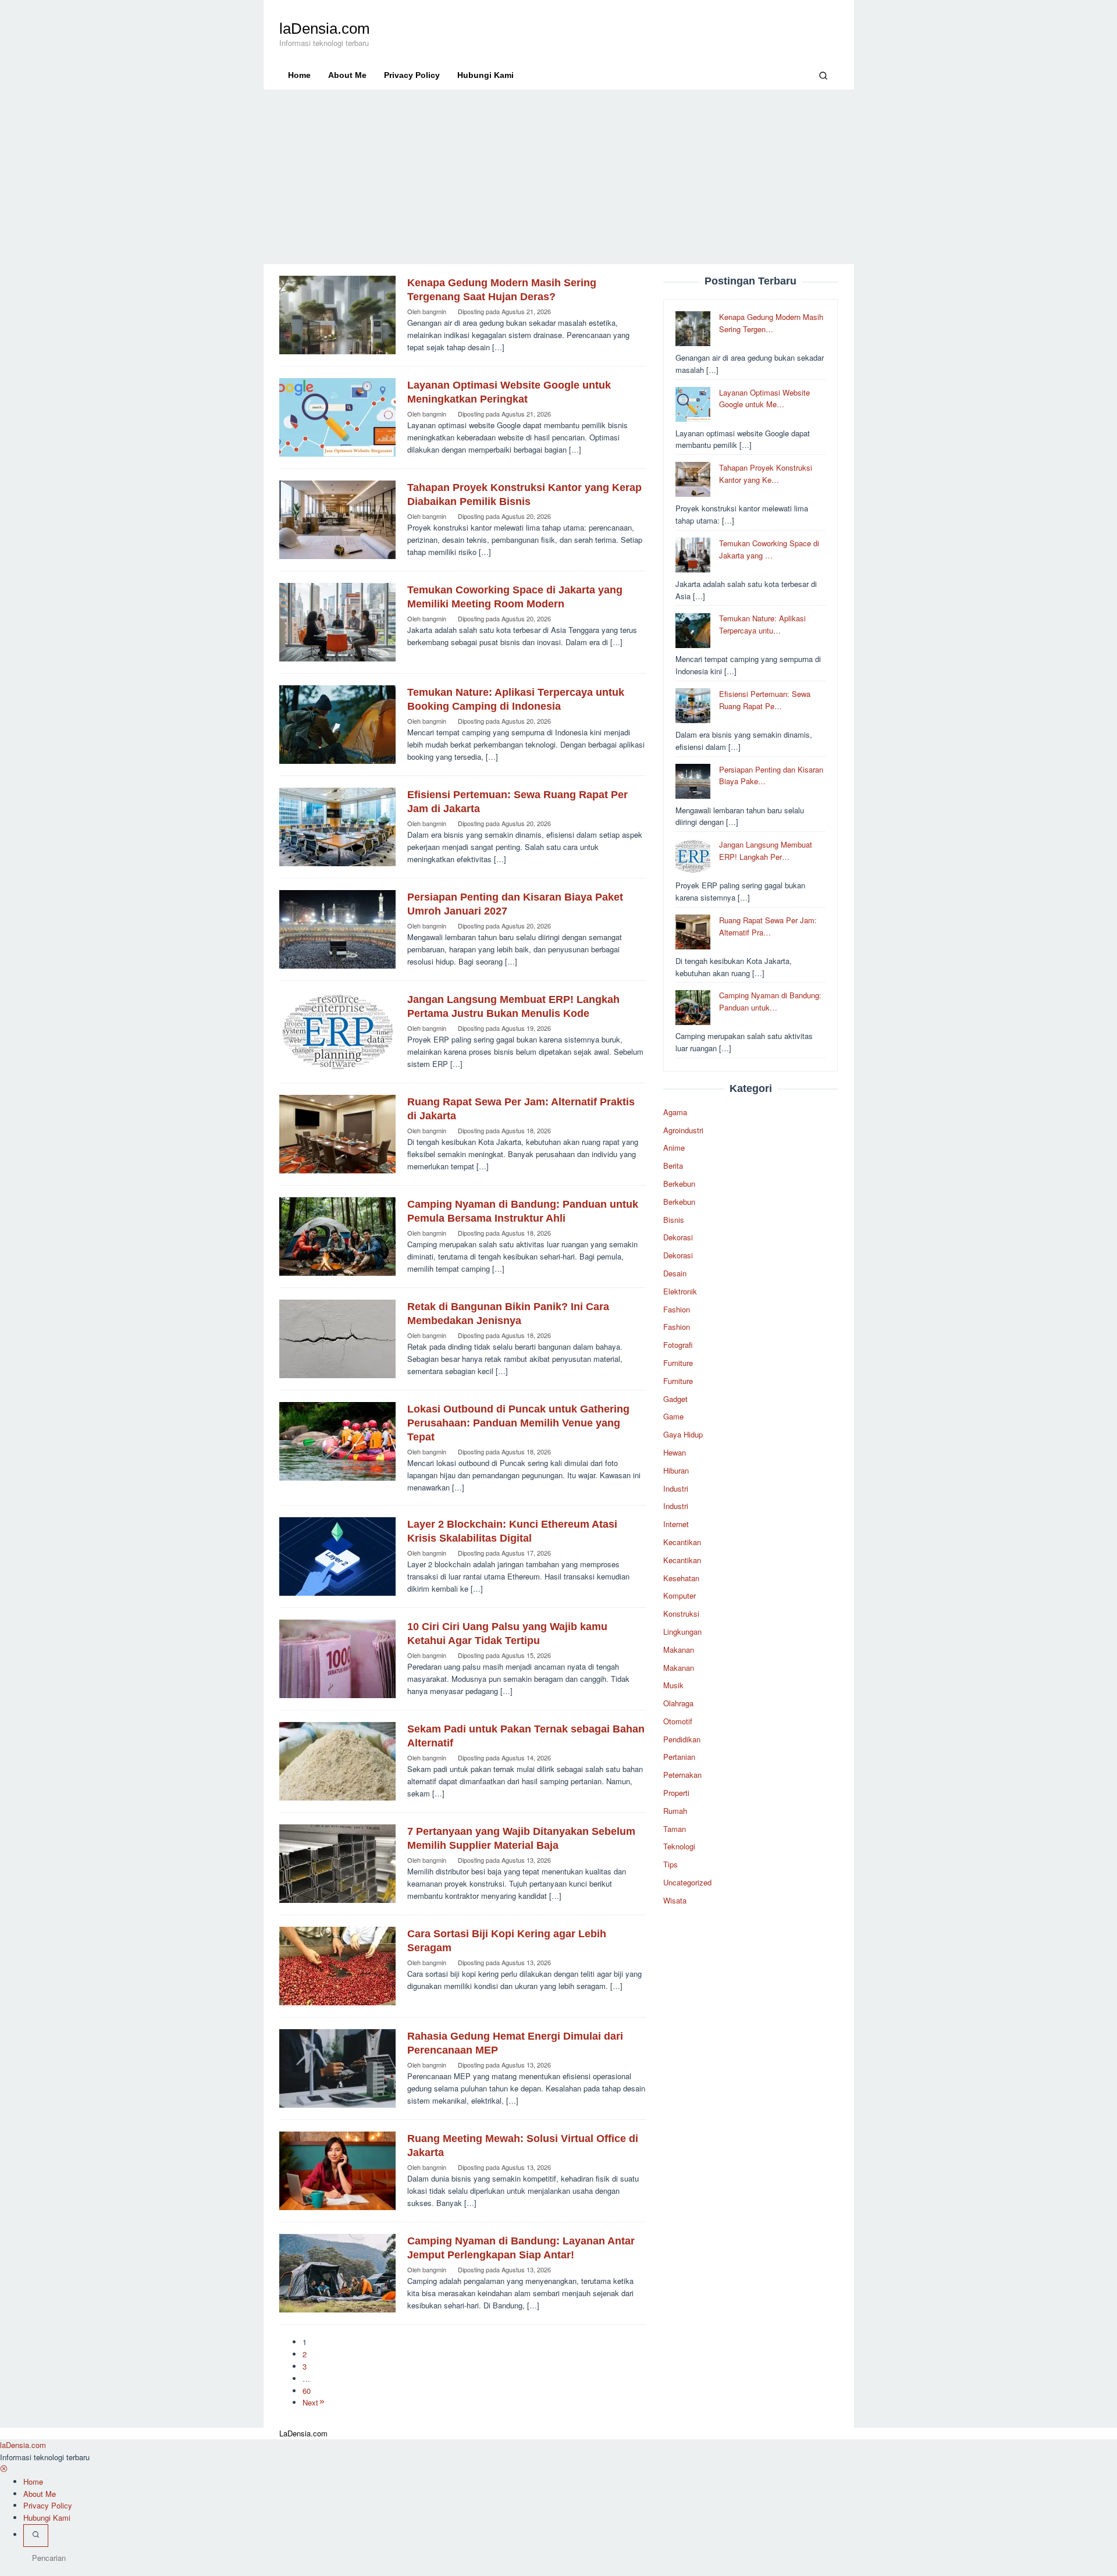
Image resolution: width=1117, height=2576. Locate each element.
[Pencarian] (823, 75)
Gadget (675, 1399)
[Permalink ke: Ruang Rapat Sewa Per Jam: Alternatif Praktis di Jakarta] (337, 1133)
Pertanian (679, 1757)
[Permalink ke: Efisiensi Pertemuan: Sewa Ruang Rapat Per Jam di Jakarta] (337, 826)
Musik (673, 1685)
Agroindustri (683, 1130)
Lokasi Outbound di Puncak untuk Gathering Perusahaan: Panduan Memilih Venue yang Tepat (518, 1423)
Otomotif (678, 1721)
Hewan (675, 1452)
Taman (675, 1829)
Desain (675, 1273)
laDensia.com (325, 29)
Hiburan (676, 1470)
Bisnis (674, 1220)
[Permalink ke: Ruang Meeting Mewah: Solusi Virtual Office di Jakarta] (337, 2170)
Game (673, 1416)
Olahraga (678, 1703)
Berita (673, 1166)
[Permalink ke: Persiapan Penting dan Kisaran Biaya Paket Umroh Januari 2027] (337, 928)
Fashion (677, 1309)
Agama (675, 1112)
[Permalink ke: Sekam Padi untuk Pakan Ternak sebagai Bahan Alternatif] (337, 1760)
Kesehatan (681, 1578)
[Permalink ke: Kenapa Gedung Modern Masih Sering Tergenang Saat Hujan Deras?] (337, 314)
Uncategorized (687, 1882)
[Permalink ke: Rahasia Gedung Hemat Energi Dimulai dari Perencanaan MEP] (337, 2067)
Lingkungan (682, 1632)
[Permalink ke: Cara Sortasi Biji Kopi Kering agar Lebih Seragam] (337, 1965)
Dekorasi (678, 1238)
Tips (670, 1864)
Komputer (680, 1595)
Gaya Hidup (683, 1434)
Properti (676, 1793)
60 (307, 2391)
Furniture (678, 1363)
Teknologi (679, 1847)
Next (310, 2402)
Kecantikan (682, 1542)
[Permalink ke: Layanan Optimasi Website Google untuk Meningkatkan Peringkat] (337, 416)
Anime (674, 1148)
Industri (676, 1488)
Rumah (675, 1811)
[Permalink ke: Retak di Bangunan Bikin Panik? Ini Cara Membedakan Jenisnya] (337, 1338)
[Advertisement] (559, 177)
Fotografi (678, 1345)
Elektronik (680, 1291)
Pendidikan (682, 1739)
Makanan (679, 1650)
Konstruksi (681, 1613)
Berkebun (679, 1184)
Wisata (675, 1900)
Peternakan (682, 1775)
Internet (676, 1524)
